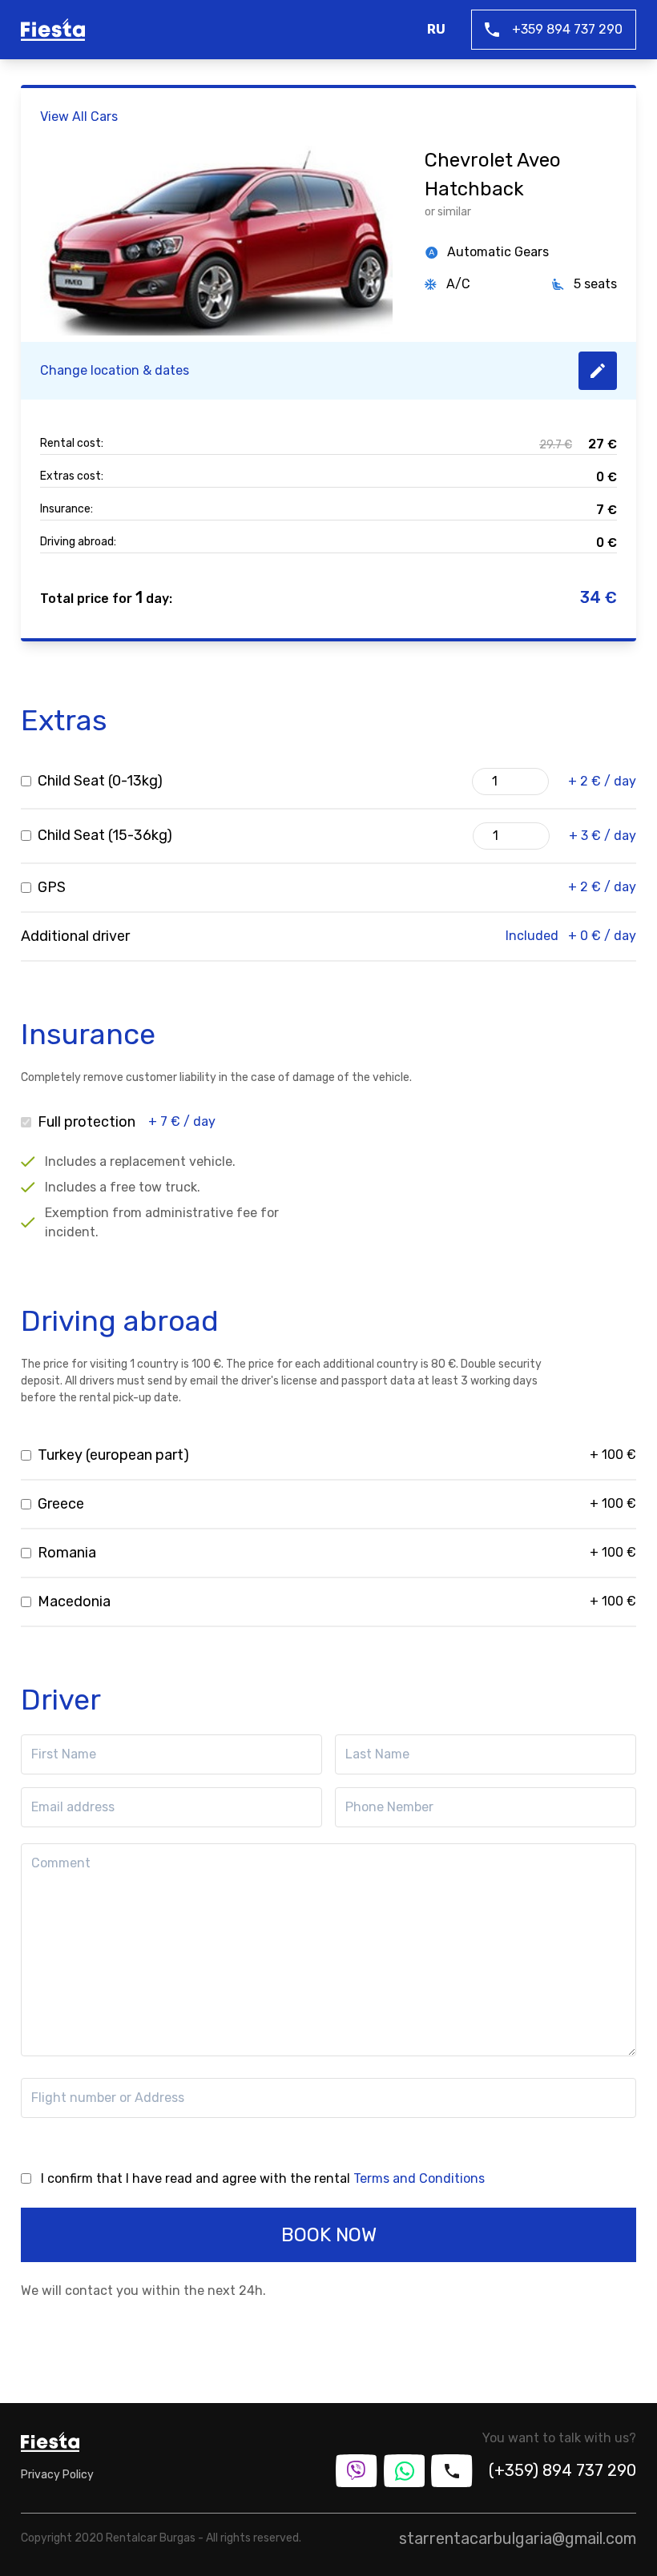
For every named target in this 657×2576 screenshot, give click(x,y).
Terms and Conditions (419, 2178)
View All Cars (79, 117)
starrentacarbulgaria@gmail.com (518, 2538)
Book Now (329, 2235)
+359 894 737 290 (567, 29)
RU (436, 29)
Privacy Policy (57, 2475)
